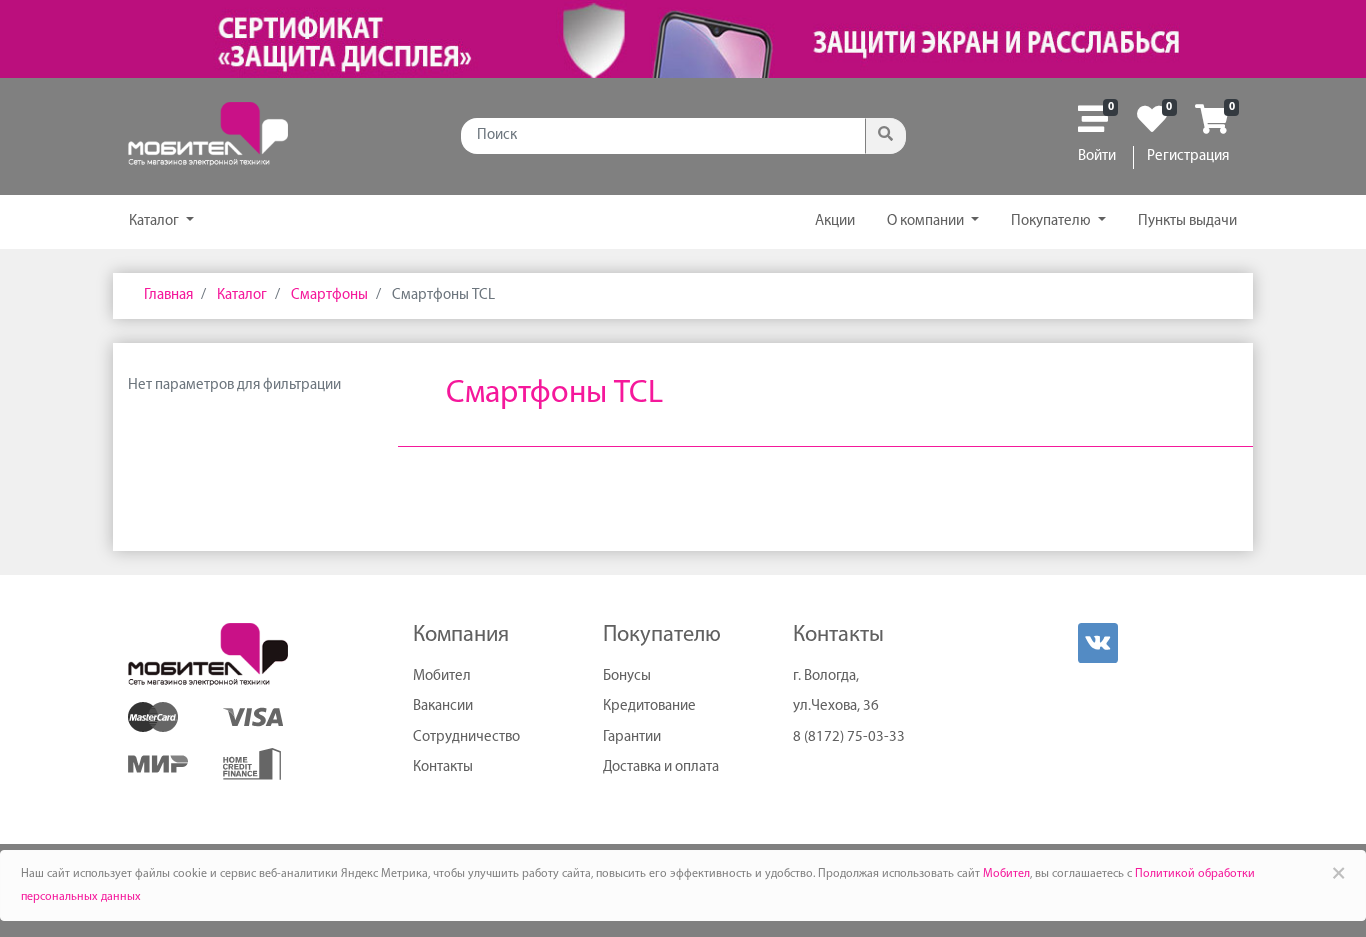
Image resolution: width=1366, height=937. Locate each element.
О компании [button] (927, 221)
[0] (1093, 126)
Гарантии (632, 737)
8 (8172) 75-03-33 (849, 737)
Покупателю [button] (1052, 221)
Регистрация (1188, 156)
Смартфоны (328, 295)
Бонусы (627, 676)
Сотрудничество (466, 737)
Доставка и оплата (661, 767)
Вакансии (443, 706)
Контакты (443, 767)
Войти (1097, 156)
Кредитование (649, 706)
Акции (835, 221)
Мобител (442, 676)
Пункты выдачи (1187, 221)
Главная (168, 295)
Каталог (155, 221)
